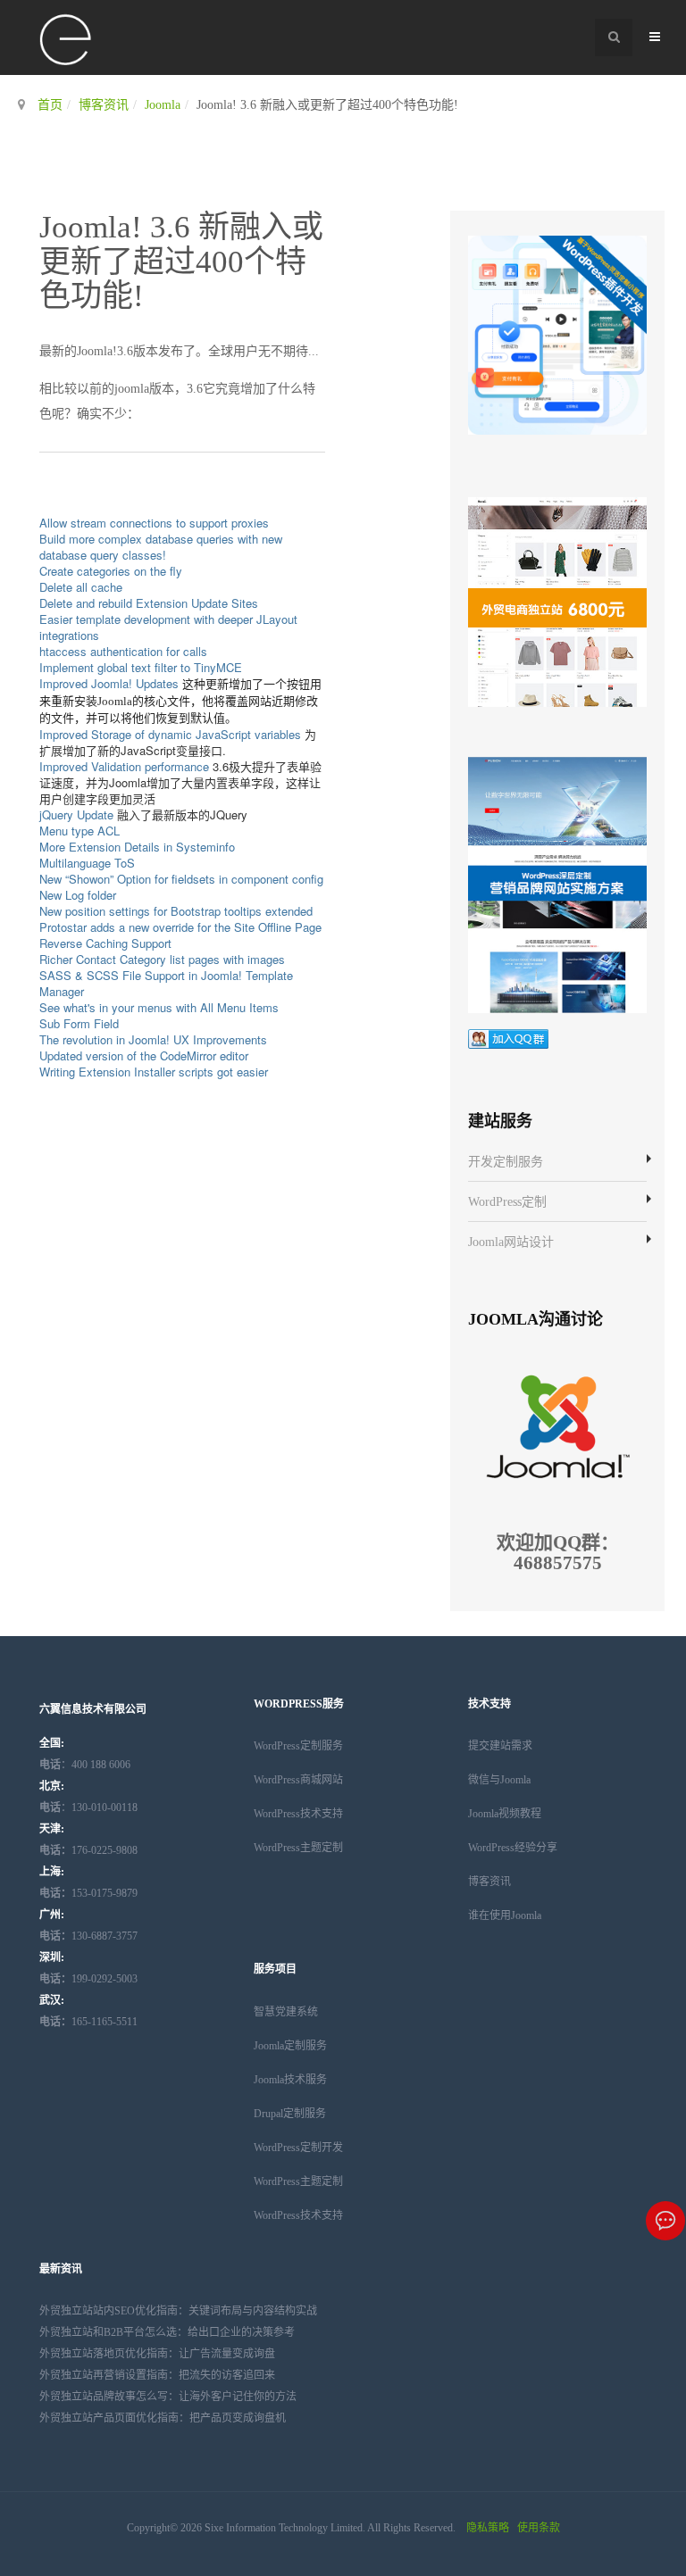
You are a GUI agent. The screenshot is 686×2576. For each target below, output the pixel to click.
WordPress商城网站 (298, 1780)
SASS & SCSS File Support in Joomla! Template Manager (166, 983)
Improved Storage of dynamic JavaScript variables (170, 734)
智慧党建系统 (286, 2012)
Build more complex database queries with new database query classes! (161, 547)
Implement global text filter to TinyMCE (141, 667)
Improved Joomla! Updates (109, 683)
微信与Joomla (499, 1780)
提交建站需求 (500, 1746)
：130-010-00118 (88, 1807)
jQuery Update (76, 814)
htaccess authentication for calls (123, 651)
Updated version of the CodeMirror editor (144, 1055)
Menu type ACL (79, 831)
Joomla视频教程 (505, 1814)
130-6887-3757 (88, 1936)
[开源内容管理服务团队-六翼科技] (66, 41)
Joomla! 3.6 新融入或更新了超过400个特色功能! (181, 262)
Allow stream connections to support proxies (154, 523)
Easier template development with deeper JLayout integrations (168, 627)
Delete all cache (81, 587)
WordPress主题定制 (298, 1848)
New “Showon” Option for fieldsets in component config (181, 879)
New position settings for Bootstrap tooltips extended (176, 911)
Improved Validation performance (124, 766)
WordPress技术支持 (298, 1814)
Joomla (163, 105)
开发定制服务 (506, 1162)
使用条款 (539, 2528)
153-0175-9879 (88, 1893)
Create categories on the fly (111, 571)
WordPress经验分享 (513, 1848)
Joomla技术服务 (290, 2080)
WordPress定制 (507, 1202)
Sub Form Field (79, 1023)
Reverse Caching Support (105, 943)
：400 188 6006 (85, 1765)
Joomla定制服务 (290, 2046)
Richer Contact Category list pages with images (162, 959)
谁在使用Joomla (505, 1915)
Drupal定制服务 (290, 2114)
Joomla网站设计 (511, 1242)
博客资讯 (104, 105)
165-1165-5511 (88, 2022)
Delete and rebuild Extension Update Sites (149, 603)
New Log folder (78, 895)
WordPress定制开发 (298, 2148)
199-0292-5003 (88, 1979)
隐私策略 (488, 2528)
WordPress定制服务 (298, 1746)
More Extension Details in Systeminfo (137, 847)
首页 (50, 105)
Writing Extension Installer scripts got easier (154, 1072)
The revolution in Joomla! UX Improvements (153, 1039)
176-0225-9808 (88, 1850)
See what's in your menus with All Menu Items (159, 1007)
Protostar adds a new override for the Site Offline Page (180, 927)
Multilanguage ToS (87, 863)
